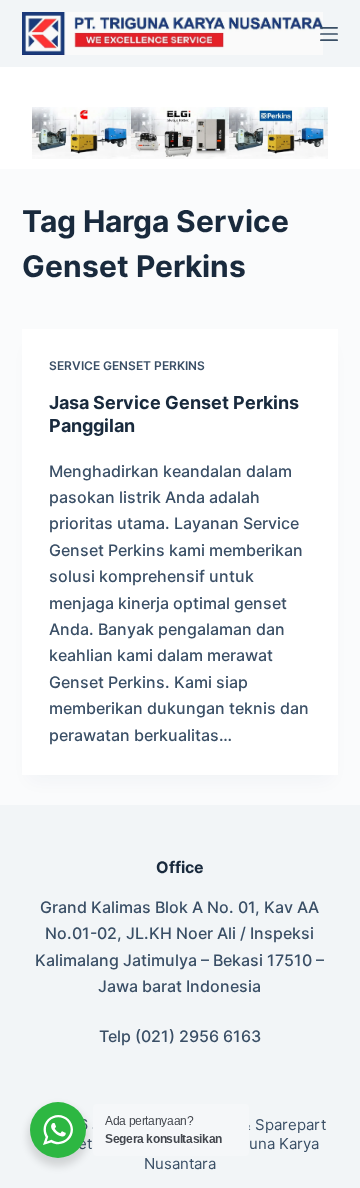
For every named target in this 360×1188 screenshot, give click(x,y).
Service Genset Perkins (127, 365)
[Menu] (329, 34)
